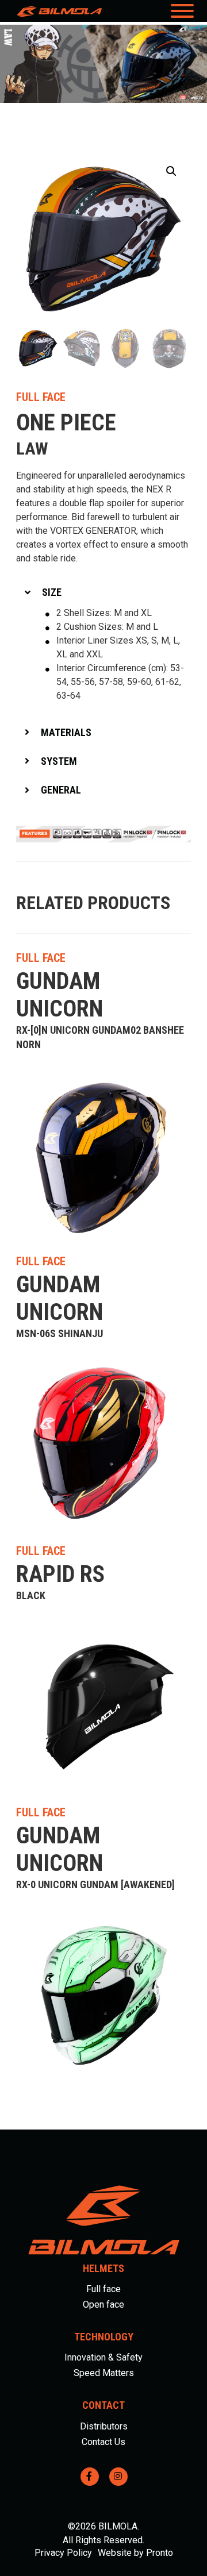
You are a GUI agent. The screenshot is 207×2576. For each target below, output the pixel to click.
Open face (103, 2304)
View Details (155, 958)
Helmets (103, 2268)
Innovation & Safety (103, 2357)
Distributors (104, 2426)
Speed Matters (104, 2373)
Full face (103, 2289)
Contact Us (103, 2442)
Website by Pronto (135, 2553)
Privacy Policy (63, 2553)
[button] (171, 171)
